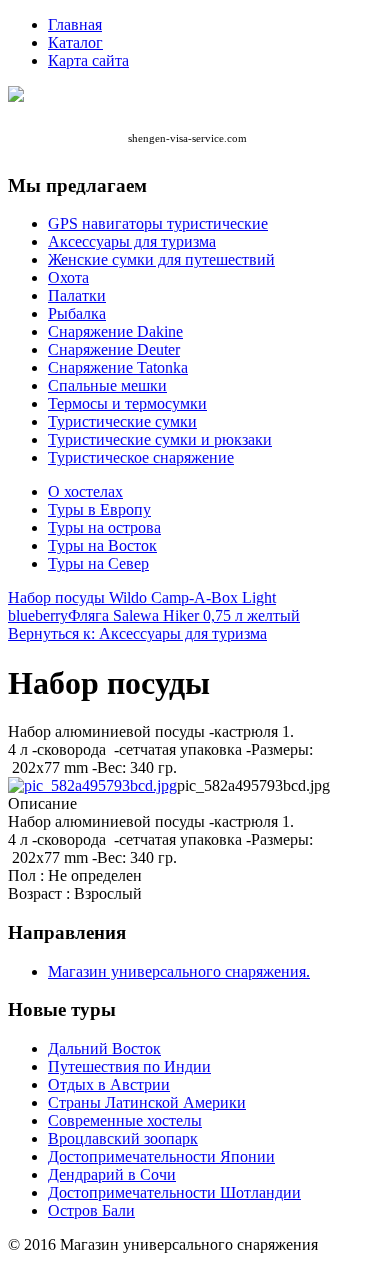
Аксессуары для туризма (132, 241)
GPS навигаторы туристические (158, 223)
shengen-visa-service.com (187, 138)
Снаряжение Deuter (114, 349)
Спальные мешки (107, 385)
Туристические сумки (122, 421)
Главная (75, 24)
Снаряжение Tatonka (118, 367)
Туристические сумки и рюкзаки (160, 439)
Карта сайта (88, 60)
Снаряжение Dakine (115, 331)
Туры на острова (104, 527)
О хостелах (85, 491)
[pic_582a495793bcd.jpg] (92, 785)
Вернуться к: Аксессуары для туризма (137, 633)
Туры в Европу (99, 509)
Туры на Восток (102, 545)
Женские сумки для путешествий (161, 259)
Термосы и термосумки (127, 403)
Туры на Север (98, 563)
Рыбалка (77, 313)
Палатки (77, 295)
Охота (68, 277)
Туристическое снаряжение (141, 457)
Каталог (75, 42)
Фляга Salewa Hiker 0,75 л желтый (184, 615)
